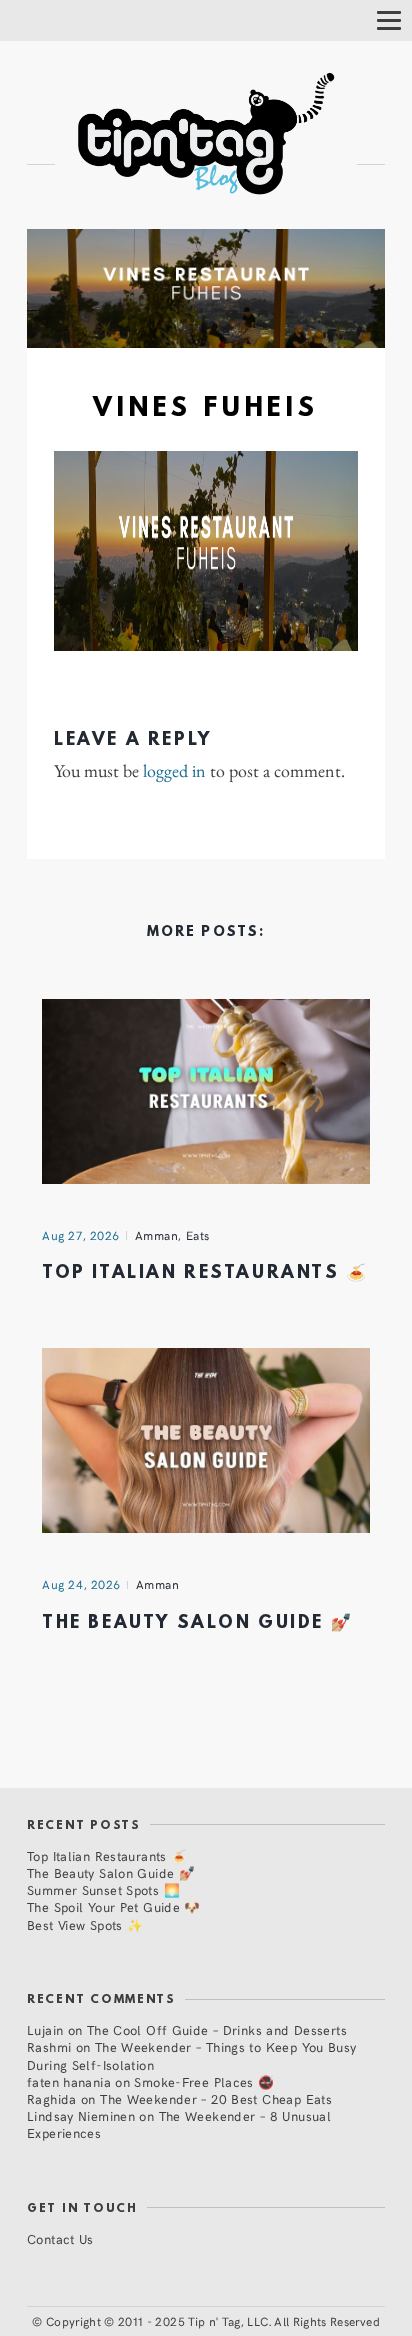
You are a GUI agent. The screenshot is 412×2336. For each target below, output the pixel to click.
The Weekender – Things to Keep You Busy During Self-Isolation (192, 2055)
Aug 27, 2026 (81, 1235)
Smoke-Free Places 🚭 (204, 2081)
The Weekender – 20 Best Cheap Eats (216, 2098)
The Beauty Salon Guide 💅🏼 (197, 1623)
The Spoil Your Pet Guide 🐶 (114, 1906)
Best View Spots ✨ (85, 1924)
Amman (157, 1235)
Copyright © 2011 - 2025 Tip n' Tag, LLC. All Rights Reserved (213, 2321)
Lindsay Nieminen (81, 2115)
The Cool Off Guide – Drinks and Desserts (217, 2029)
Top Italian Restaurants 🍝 (205, 1273)
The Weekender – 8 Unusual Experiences (179, 2124)
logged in (174, 771)
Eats (198, 1235)
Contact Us (60, 2238)
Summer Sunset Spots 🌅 (103, 1889)
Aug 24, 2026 (81, 1584)
